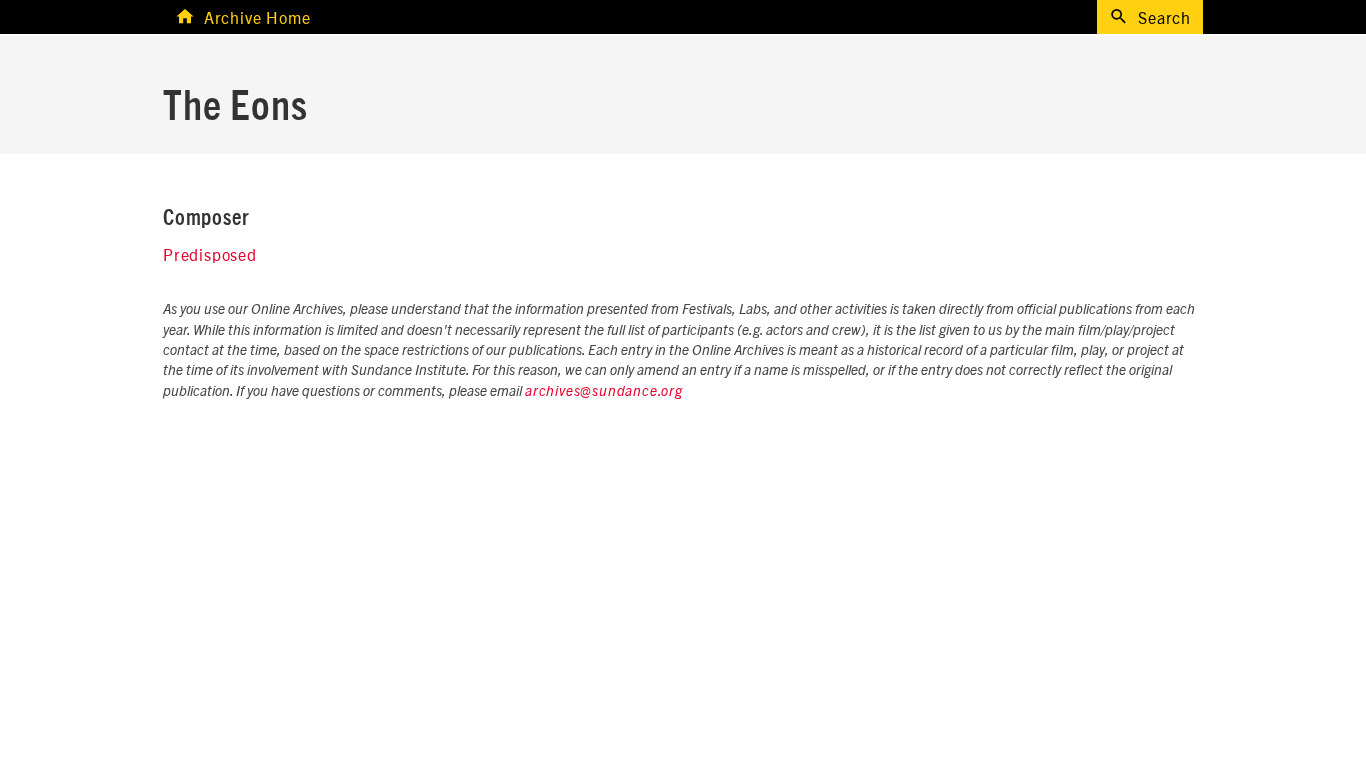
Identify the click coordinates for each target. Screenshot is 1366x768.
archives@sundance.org (604, 392)
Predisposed (210, 254)
